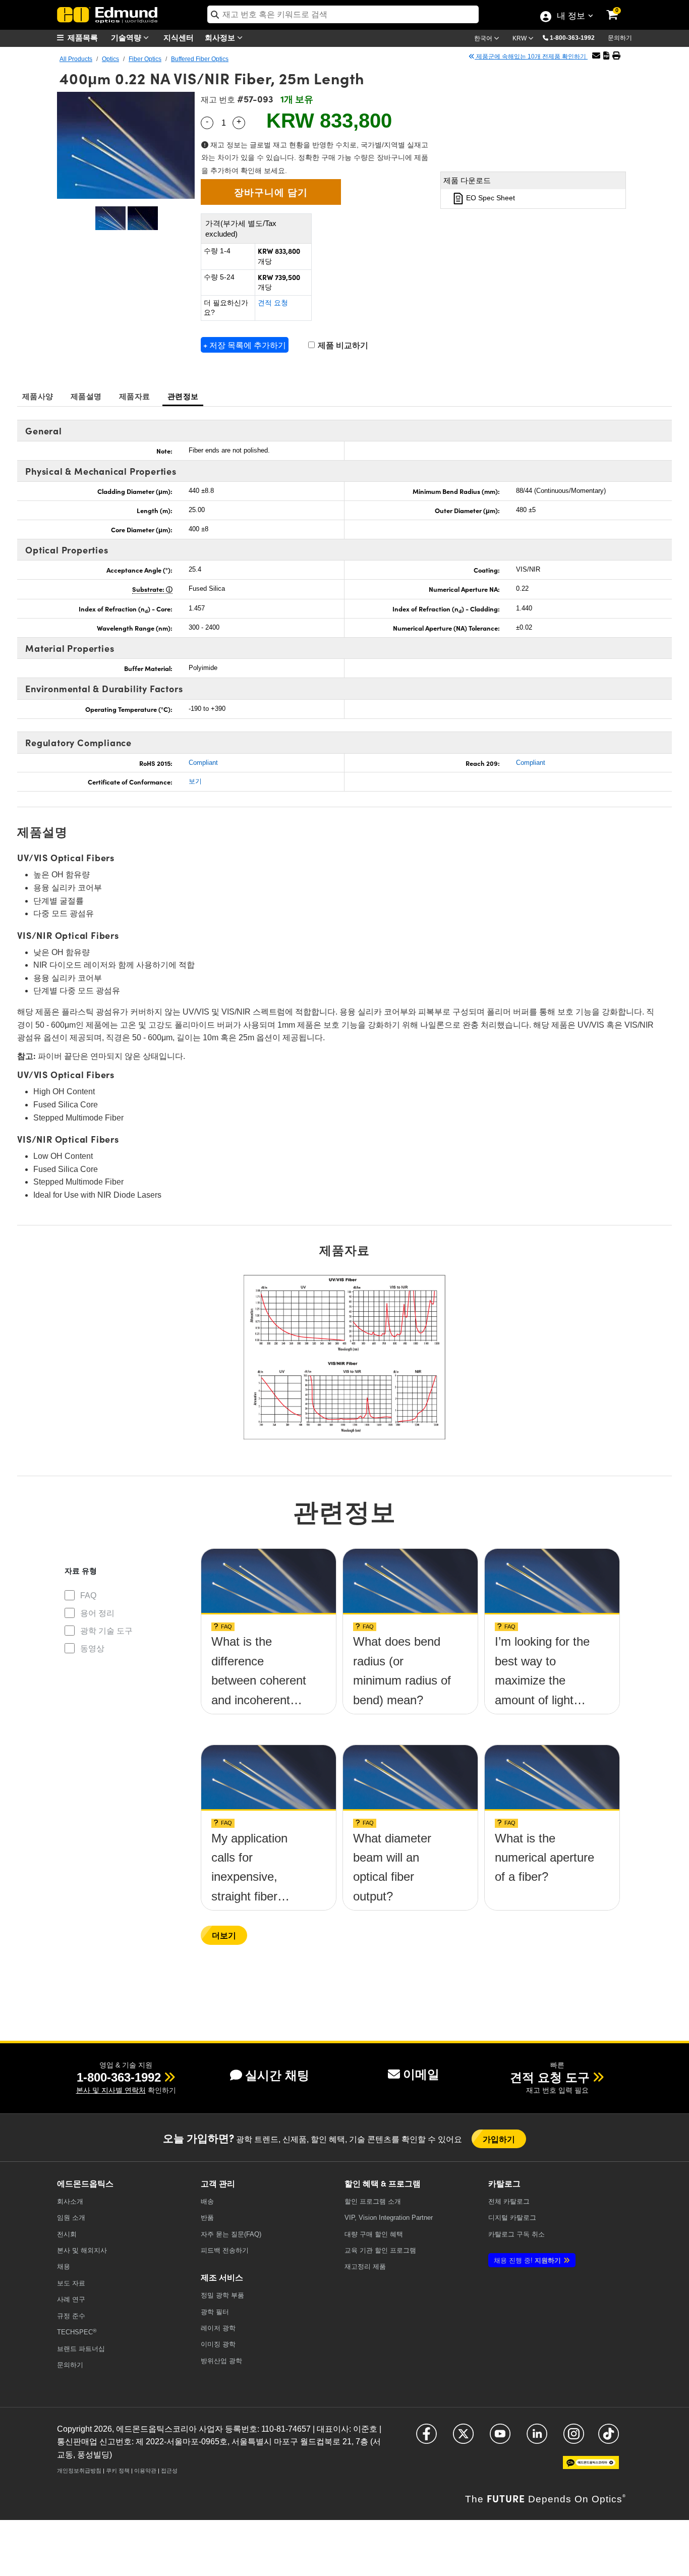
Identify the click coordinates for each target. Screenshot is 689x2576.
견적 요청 (273, 303)
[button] (576, 37)
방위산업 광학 (221, 2361)
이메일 (421, 2074)
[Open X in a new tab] (463, 2438)
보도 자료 (71, 2283)
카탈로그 (509, 2201)
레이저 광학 (218, 2328)
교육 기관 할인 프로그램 (380, 2250)
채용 (64, 2266)
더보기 (224, 1935)
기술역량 (127, 37)
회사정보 (221, 37)
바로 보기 (268, 1645)
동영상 (92, 1648)
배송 (207, 2201)
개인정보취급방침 (79, 2471)
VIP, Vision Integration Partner (389, 2218)
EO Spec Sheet (490, 198)
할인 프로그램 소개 (373, 2201)
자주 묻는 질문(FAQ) (231, 2234)
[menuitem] (82, 38)
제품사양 (38, 396)
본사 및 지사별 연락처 (111, 2090)
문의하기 (620, 38)
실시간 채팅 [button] (277, 2075)
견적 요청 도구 (550, 2077)
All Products (76, 59)
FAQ (88, 1595)
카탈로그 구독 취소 (516, 2234)
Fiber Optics (145, 59)
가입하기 (499, 2139)
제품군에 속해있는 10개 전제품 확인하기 (531, 57)
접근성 (169, 2471)
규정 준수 (71, 2316)
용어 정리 (97, 1613)
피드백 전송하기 (225, 2250)
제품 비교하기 (342, 345)
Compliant (203, 763)
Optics (110, 59)
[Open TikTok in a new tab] (609, 2438)
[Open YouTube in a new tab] (500, 2438)
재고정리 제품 (365, 2266)
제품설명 (86, 396)
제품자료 (134, 396)
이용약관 (145, 2471)
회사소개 (70, 2201)
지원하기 (527, 2260)
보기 (195, 781)
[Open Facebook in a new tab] (426, 2438)
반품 (207, 2218)
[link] (619, 8)
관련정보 (183, 396)
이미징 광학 (218, 2344)
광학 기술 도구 (106, 1631)
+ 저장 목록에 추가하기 (245, 345)
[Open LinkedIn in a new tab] (537, 2438)
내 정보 (571, 17)
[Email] (596, 56)
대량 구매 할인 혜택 (374, 2234)
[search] (343, 14)
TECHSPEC (77, 2332)
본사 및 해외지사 (82, 2250)
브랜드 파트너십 (81, 2349)
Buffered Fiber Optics (200, 59)
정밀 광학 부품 (222, 2295)
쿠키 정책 (118, 2471)
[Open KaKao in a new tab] (591, 2467)
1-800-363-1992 (572, 38)
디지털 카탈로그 (512, 2218)
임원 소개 (71, 2218)
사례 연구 (71, 2299)
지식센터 (179, 37)
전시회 (67, 2234)
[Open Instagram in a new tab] (574, 2438)
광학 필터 (215, 2312)
